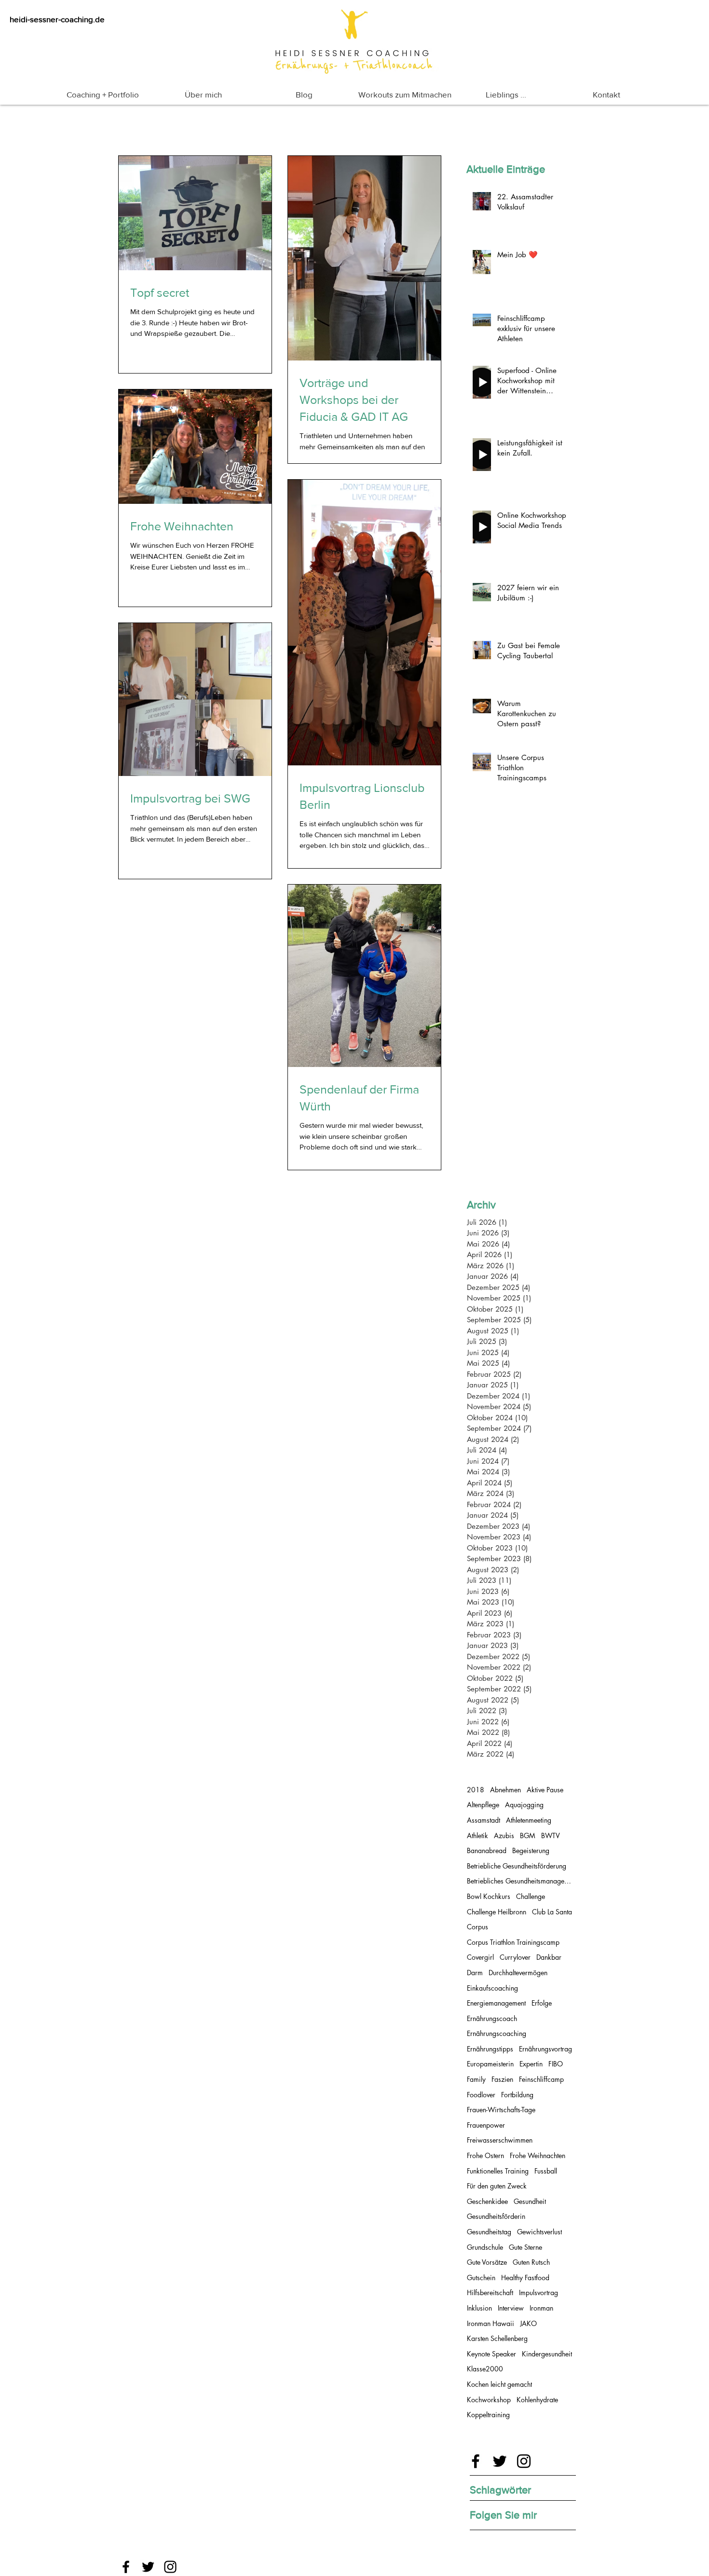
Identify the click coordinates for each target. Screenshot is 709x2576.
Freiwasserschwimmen (500, 2140)
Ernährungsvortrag (545, 2049)
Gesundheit (530, 2201)
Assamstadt (484, 1820)
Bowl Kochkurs (489, 1896)
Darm (475, 1973)
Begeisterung (531, 1850)
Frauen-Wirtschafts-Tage (501, 2110)
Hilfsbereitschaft (490, 2292)
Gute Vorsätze (487, 2262)
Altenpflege (483, 1805)
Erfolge (542, 2003)
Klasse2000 (485, 2369)
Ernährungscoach (492, 2018)
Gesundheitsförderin (496, 2216)
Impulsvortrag (539, 2292)
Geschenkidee (487, 2201)
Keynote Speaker (491, 2354)
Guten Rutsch (531, 2262)
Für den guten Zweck (497, 2186)
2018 (476, 1790)
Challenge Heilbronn (497, 1912)
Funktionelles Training (498, 2171)
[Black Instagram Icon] (524, 2461)
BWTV (551, 1835)
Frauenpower (486, 2125)
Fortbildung (517, 2095)
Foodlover (481, 2095)
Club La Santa (552, 1912)
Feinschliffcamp (541, 2079)
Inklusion (479, 2308)
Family (476, 2079)
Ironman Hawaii (491, 2323)
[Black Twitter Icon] (500, 2461)
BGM (528, 1835)
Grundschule (485, 2247)
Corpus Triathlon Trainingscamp (513, 1942)
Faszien (502, 2079)
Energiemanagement (496, 2003)
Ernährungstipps (490, 2049)
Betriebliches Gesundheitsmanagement (520, 1881)
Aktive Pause (545, 1790)
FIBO (556, 2064)
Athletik (477, 1835)
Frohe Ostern (485, 2155)
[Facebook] (126, 2567)
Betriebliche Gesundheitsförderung (517, 1866)
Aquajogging (524, 1805)
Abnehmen (505, 1790)
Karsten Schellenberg (497, 2338)
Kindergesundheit (547, 2354)
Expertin (531, 2064)
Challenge (531, 1896)
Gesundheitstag (489, 2232)
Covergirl (480, 1957)
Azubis (504, 1835)
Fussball (546, 2171)
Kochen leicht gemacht (499, 2384)
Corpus (477, 1927)
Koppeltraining (488, 2415)
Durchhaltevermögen (518, 1973)
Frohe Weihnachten (538, 2155)
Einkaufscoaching (492, 1988)
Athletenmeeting (529, 1820)
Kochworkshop (489, 2400)
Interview (511, 2308)
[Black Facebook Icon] (476, 2461)
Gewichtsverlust (539, 2232)
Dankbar (549, 1957)
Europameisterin (490, 2064)
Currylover (515, 1957)
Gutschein (481, 2278)
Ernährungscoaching (497, 2033)
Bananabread (487, 1850)
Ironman (541, 2308)
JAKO (528, 2323)
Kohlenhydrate (537, 2400)
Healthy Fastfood (525, 2278)
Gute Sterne (525, 2247)
